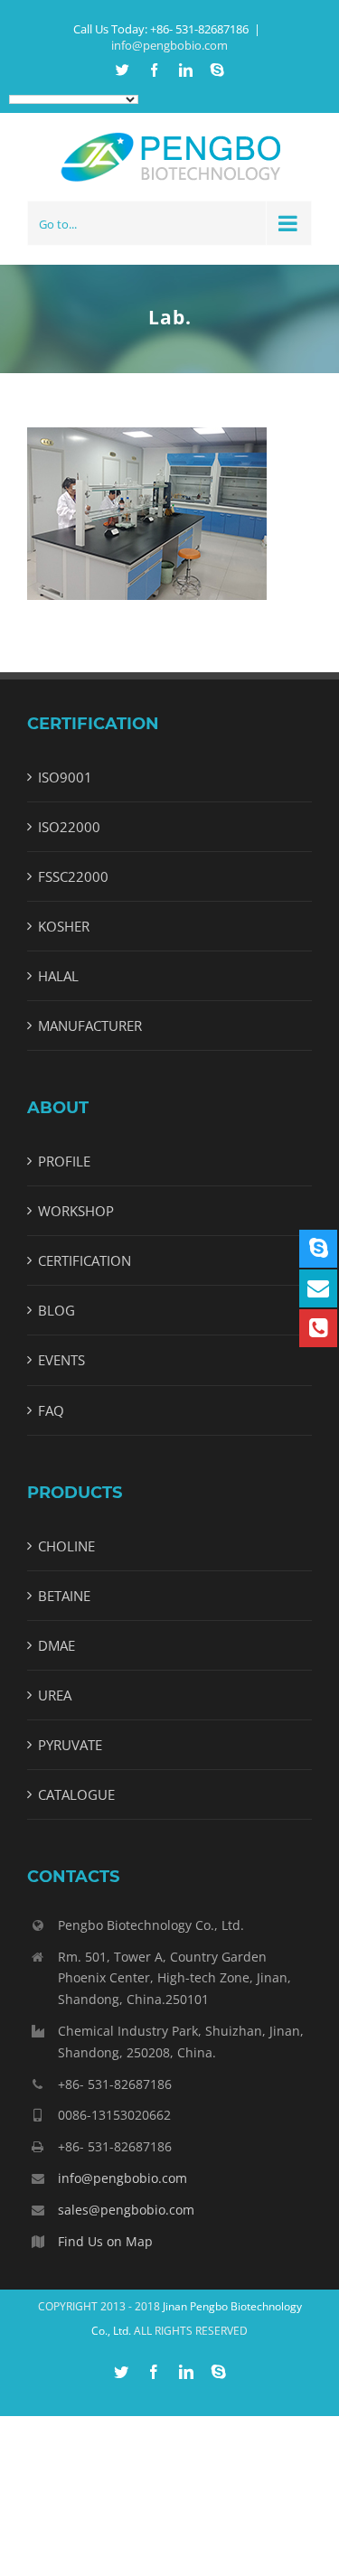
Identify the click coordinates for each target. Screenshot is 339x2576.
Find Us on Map (105, 2241)
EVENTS (61, 1360)
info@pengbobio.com (169, 45)
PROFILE (64, 1161)
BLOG (56, 1310)
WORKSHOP (76, 1211)
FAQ (51, 1410)
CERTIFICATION (85, 1260)
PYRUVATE (70, 1745)
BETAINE (64, 1596)
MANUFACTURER (90, 1026)
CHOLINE (66, 1546)
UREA (55, 1695)
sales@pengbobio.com (126, 2210)
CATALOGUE (76, 1794)
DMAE (56, 1645)
